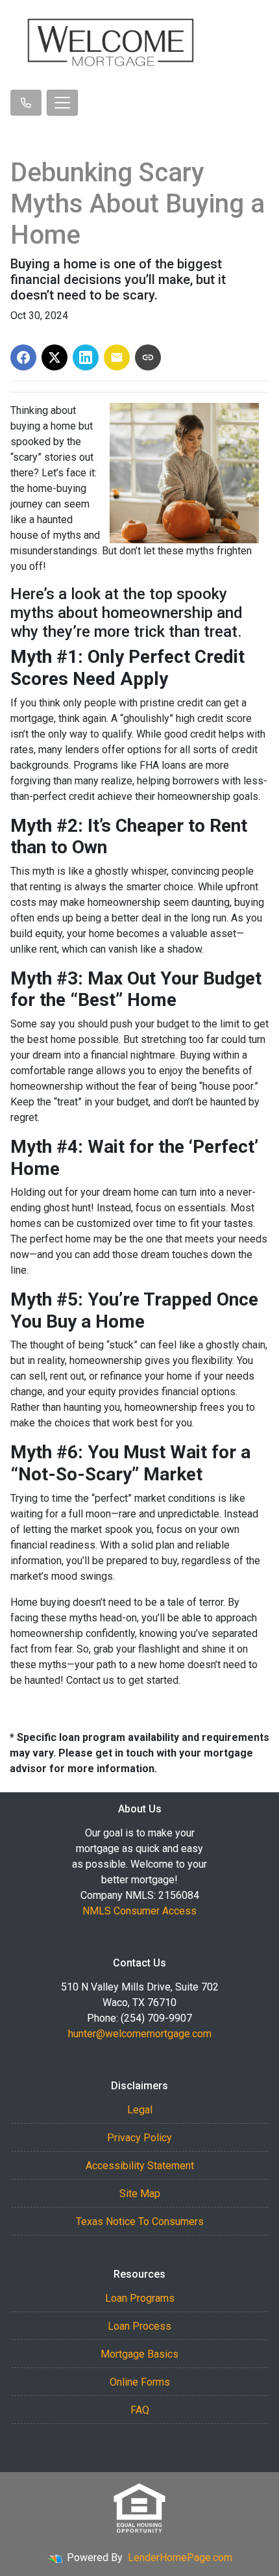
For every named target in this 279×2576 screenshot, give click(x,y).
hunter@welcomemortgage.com (140, 2034)
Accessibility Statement (140, 2166)
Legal (140, 2110)
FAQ (140, 2410)
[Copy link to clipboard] (148, 357)
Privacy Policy (139, 2138)
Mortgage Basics (139, 2354)
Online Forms (140, 2382)
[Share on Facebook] (23, 357)
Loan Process (139, 2326)
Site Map (140, 2194)
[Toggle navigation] (62, 103)
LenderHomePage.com (180, 2557)
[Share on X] (55, 357)
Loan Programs (140, 2298)
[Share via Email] (117, 357)
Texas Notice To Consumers (140, 2222)
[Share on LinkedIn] (86, 357)
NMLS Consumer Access (139, 1911)
